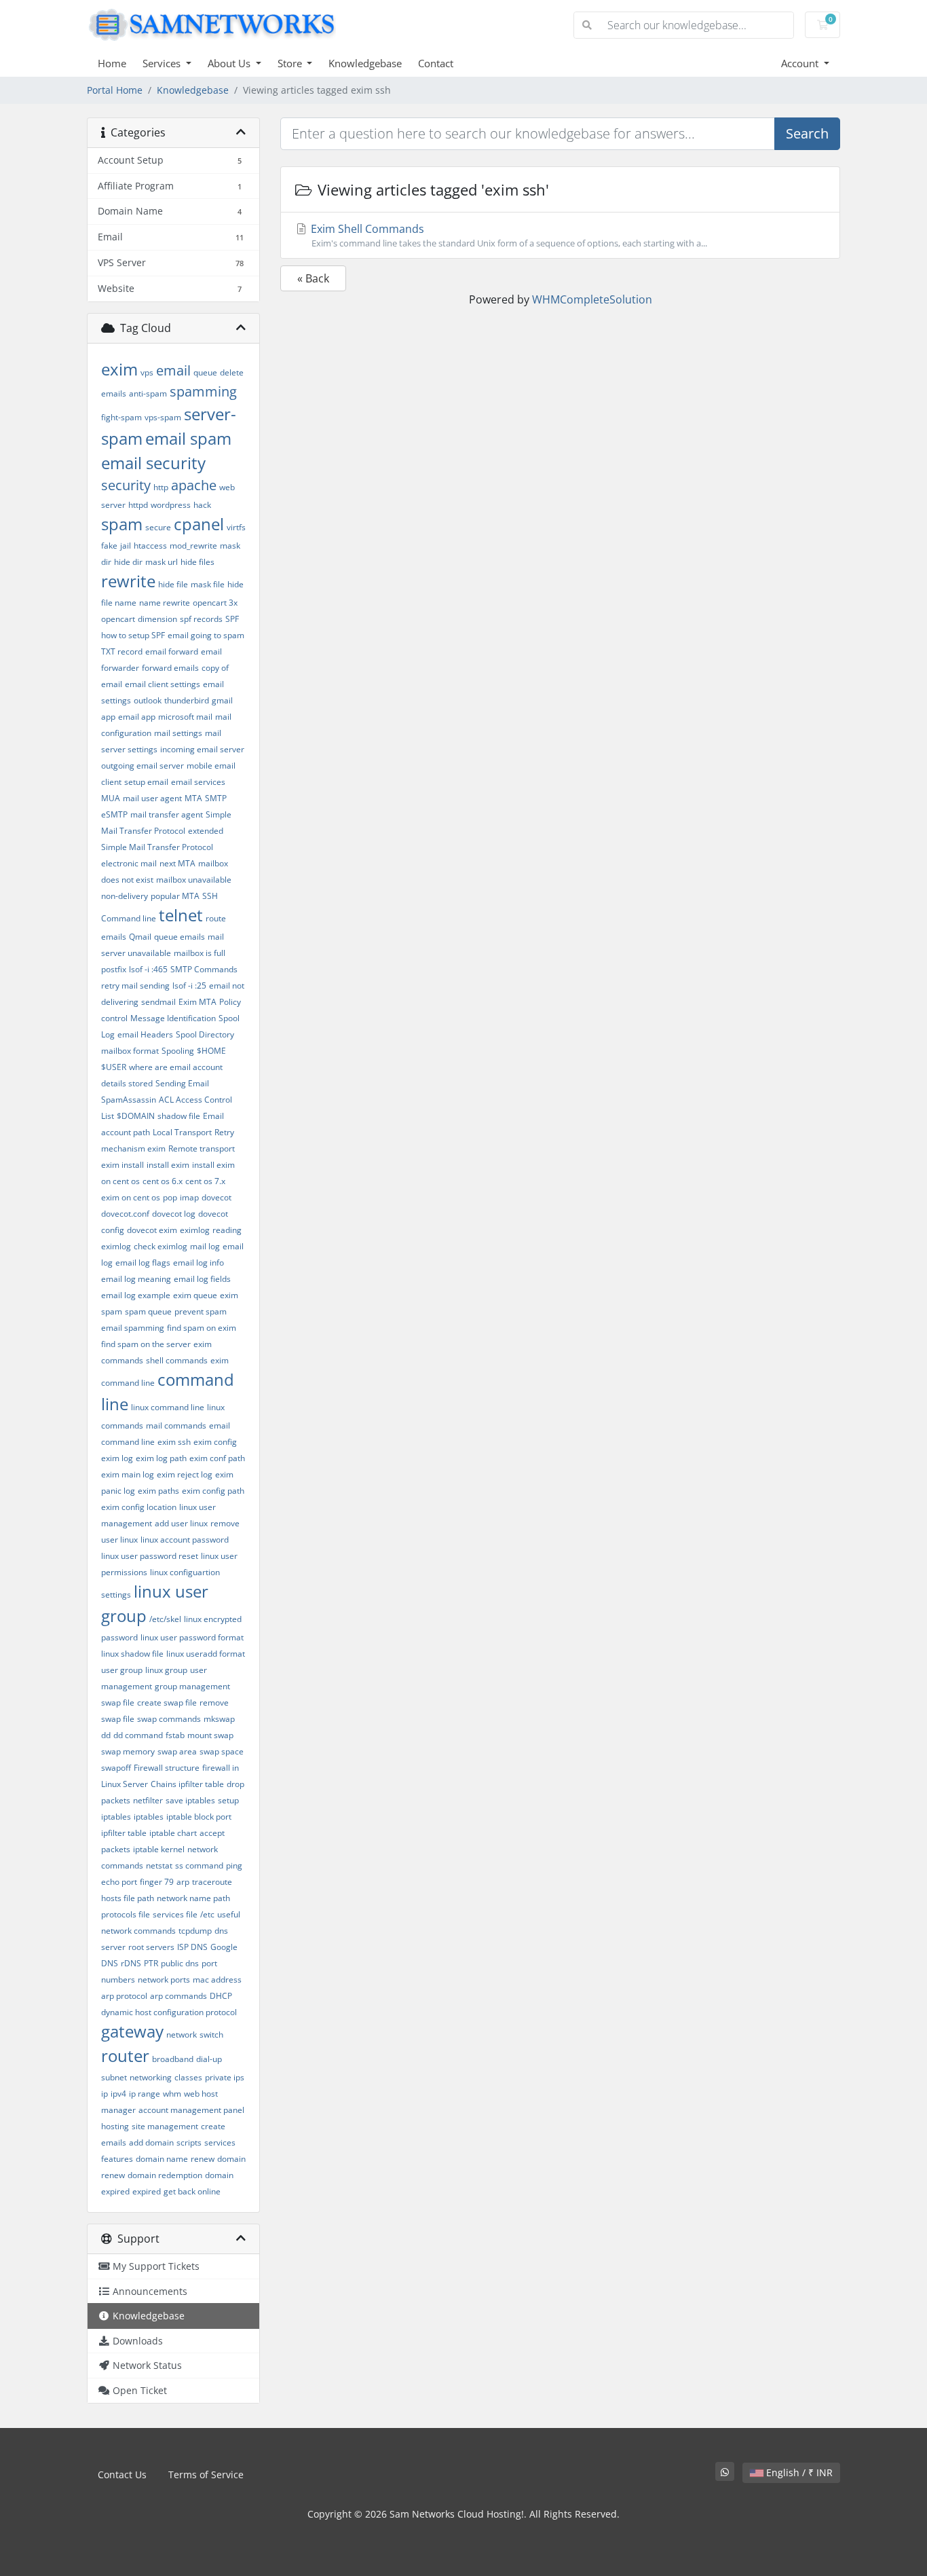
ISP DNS (192, 1947)
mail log (205, 1246)
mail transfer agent (167, 814)
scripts (189, 2142)
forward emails (170, 668)
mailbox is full (200, 953)
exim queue (195, 1295)
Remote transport (202, 1148)
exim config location (139, 1507)
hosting (115, 2126)
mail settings (178, 733)
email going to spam (206, 635)
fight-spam (121, 417)
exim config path (213, 1491)
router (125, 2056)
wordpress (171, 505)
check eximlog (160, 1246)
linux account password (185, 1540)
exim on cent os (131, 1197)
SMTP (216, 798)
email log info (198, 1263)
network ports (164, 1980)
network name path (193, 1898)
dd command (138, 1735)
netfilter (148, 1800)
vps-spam (163, 417)
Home (112, 63)
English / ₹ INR (798, 2472)
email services (198, 782)
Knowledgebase (365, 63)
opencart (118, 619)
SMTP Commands (204, 969)
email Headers (145, 1034)
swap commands (169, 1719)
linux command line (168, 1407)
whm (172, 2094)
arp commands (178, 1996)
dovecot (216, 1197)
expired (147, 2191)
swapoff (116, 1768)
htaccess (150, 546)
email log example (136, 1295)
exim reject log (185, 1474)
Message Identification (173, 1018)
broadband (173, 2059)
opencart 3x (215, 603)
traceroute (212, 1882)
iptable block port (199, 1817)
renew (203, 2159)
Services (163, 63)
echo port (119, 1882)
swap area (177, 1751)
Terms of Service (206, 2474)
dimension (157, 619)
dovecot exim (152, 1230)
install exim (168, 1165)
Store (291, 63)
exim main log (128, 1474)
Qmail (140, 937)
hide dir (128, 562)
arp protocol (124, 1996)
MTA (193, 798)
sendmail (158, 1002)
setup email (146, 782)
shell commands (177, 1360)
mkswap (219, 1719)
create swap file (167, 1703)
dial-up (209, 2059)
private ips (225, 2077)
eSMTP (114, 814)
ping (234, 1865)
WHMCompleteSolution (592, 299)
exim (119, 369)
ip (105, 2094)
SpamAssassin (129, 1100)
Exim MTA (197, 1002)
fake (109, 546)
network (182, 2035)
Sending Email (182, 1083)
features (117, 2159)
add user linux (181, 1523)
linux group (166, 1670)
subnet (114, 2077)
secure (158, 527)
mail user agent (152, 798)
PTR (151, 1963)
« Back (313, 278)
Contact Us (122, 2474)
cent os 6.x (163, 1181)
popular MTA (175, 896)
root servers (151, 1947)
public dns (180, 1963)
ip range (145, 2094)
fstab (175, 1735)
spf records (201, 619)
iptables (149, 1817)
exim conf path (217, 1458)
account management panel (191, 2110)
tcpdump (195, 1931)
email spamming (133, 1328)
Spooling (178, 1051)
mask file (208, 584)
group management (192, 1686)
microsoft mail (185, 717)
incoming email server (202, 749)
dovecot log (174, 1214)
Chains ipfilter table (187, 1784)
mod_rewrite (193, 546)
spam (122, 524)
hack (202, 505)
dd (106, 1735)
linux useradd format (206, 1654)
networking (151, 2077)
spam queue (148, 1311)
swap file (118, 1703)
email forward (172, 651)
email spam (188, 438)
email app (137, 717)
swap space (222, 1751)
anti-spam (148, 393)
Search (807, 133)
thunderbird (187, 700)
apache (194, 485)
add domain (151, 2142)
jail (126, 546)
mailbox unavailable (194, 880)
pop (170, 1197)
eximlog (195, 1230)
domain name (162, 2159)
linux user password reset (150, 1556)
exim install (122, 1165)
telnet (181, 915)
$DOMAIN (136, 1116)
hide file (173, 584)
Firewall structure (167, 1768)
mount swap (210, 1735)
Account (801, 63)
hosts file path (128, 1898)
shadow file (179, 1116)
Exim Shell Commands (508, 235)
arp (183, 1882)
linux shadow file (132, 1654)
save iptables (190, 1800)
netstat (159, 1865)
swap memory (128, 1751)
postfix (114, 969)
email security (153, 463)
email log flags (143, 1263)
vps (147, 372)
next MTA (177, 863)
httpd (138, 505)
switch (211, 2035)
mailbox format (130, 1051)
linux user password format (192, 1637)
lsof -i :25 (189, 986)
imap (189, 1197)
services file (175, 1914)
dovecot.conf (125, 1214)
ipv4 (118, 2094)
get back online (192, 2191)
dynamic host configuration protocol (169, 2012)
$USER (114, 1067)
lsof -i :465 (148, 969)
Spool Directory (205, 1034)
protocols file (126, 1914)
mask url (162, 562)
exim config (215, 1442)
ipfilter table (124, 1833)
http (161, 487)
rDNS (131, 1963)
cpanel (199, 524)
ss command (199, 1865)
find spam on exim (202, 1328)
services (220, 2142)
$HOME (211, 1051)
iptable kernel (159, 1849)
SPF (232, 619)
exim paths (158, 1491)
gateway (132, 2031)
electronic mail (129, 863)
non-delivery (125, 896)
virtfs (236, 527)
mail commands (176, 1425)
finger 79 (157, 1882)
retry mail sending (135, 986)
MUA (111, 798)
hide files (197, 562)
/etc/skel (165, 1619)
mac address (217, 1980)
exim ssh (174, 1442)
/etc (207, 1914)
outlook (148, 700)
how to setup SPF (133, 635)
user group (122, 1670)
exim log (117, 1458)
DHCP (221, 1996)
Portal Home (115, 90)
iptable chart (173, 1833)
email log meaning (136, 1279)
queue (205, 372)
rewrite (128, 581)
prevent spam (201, 1311)
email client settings (163, 684)
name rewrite (165, 603)
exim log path (161, 1458)
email (173, 370)
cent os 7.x (205, 1181)
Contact (436, 63)
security (126, 485)
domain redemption (165, 2175)
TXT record (122, 651)
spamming (203, 391)
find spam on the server (146, 1344)
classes (188, 2077)
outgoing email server (143, 766)
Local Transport (182, 1132)
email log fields (202, 1279)
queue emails (179, 937)
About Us (230, 63)
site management (165, 2126)
